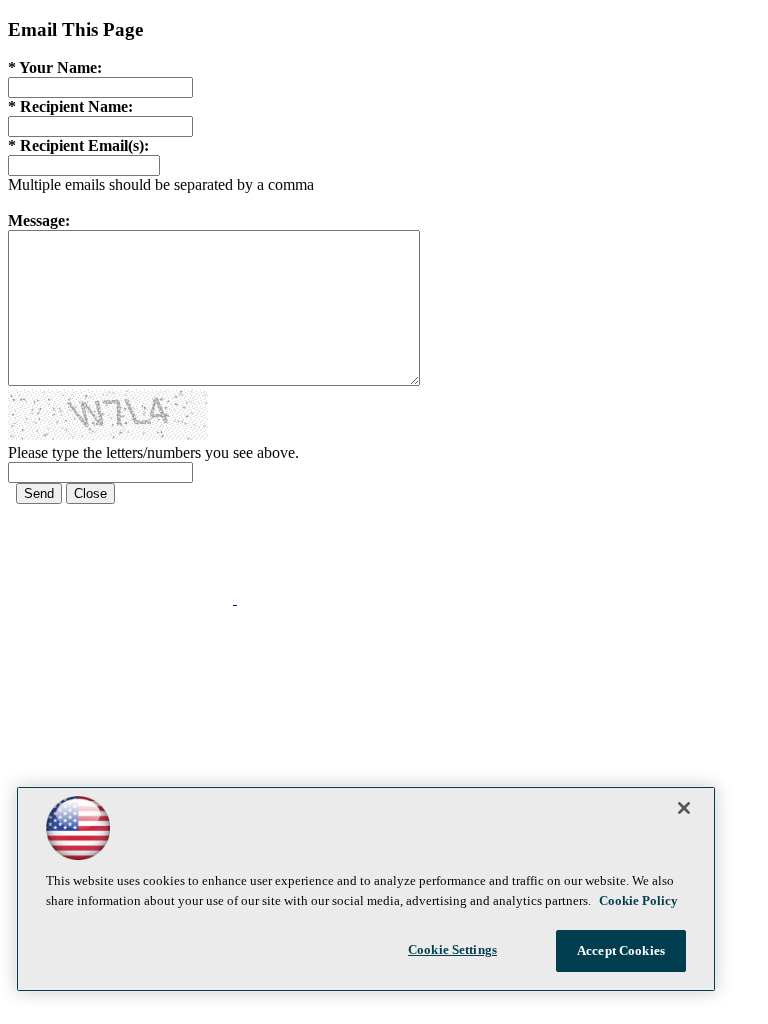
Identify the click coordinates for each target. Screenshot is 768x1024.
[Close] (684, 808)
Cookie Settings (452, 949)
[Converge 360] (122, 598)
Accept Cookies (621, 950)
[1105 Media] (314, 598)
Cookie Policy (638, 900)
